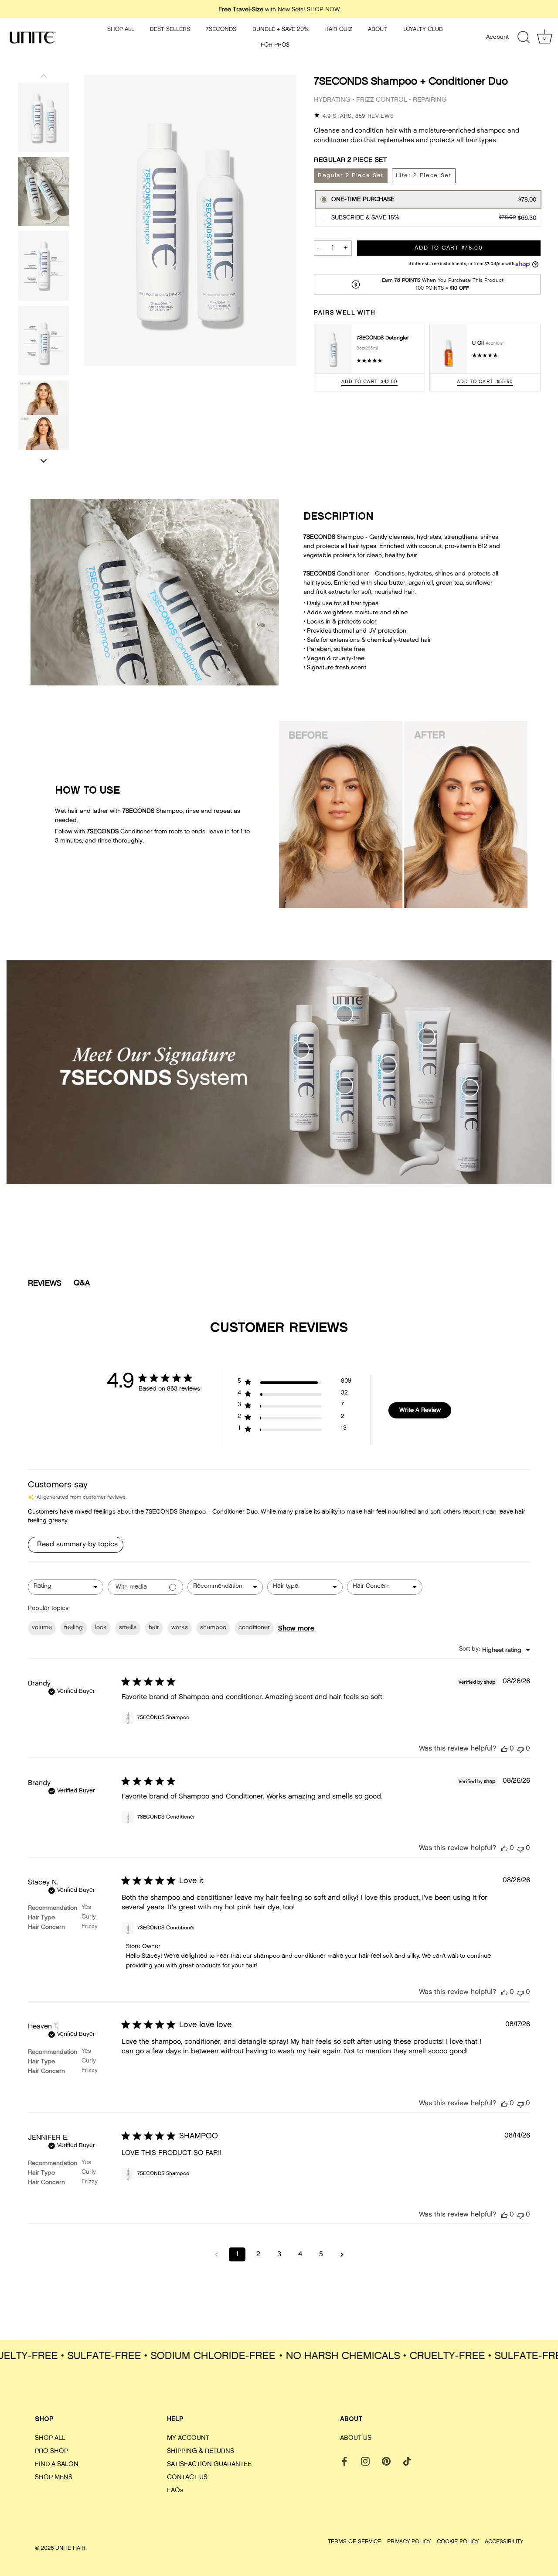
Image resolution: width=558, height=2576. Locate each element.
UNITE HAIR (70, 2548)
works (180, 1628)
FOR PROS (275, 45)
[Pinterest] (386, 2461)
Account (497, 37)
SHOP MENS (54, 2477)
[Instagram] (365, 2461)
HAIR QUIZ (338, 29)
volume (42, 1628)
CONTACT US (187, 2477)
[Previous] (44, 75)
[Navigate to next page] (342, 2254)
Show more (296, 1628)
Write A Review (420, 1410)
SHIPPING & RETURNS (201, 2451)
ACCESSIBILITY (504, 2541)
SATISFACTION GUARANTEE (209, 2464)
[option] (44, 117)
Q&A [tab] (82, 1283)
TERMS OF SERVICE (354, 2541)
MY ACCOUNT (188, 2437)
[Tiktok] (407, 2461)
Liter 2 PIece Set (424, 176)
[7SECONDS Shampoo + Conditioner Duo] (44, 117)
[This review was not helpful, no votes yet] (521, 1749)
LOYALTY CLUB (423, 29)
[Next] (44, 461)
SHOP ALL (121, 29)
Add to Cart (449, 248)
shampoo (213, 1628)
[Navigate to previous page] (216, 2254)
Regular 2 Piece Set (351, 176)
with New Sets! (279, 9)
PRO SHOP (51, 2451)
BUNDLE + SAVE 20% (281, 29)
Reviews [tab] (45, 1283)
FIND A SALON (57, 2464)
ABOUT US (356, 2437)
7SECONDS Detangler (383, 338)
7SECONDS (221, 29)
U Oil (479, 343)
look (101, 1628)
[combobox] (66, 1587)
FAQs (175, 2490)
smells (128, 1628)
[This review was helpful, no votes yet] (504, 1749)
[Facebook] (344, 2461)
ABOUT (378, 29)
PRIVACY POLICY (409, 2541)
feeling (73, 1628)
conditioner (254, 1628)
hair (154, 1628)
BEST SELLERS (170, 29)
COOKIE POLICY (458, 2541)
